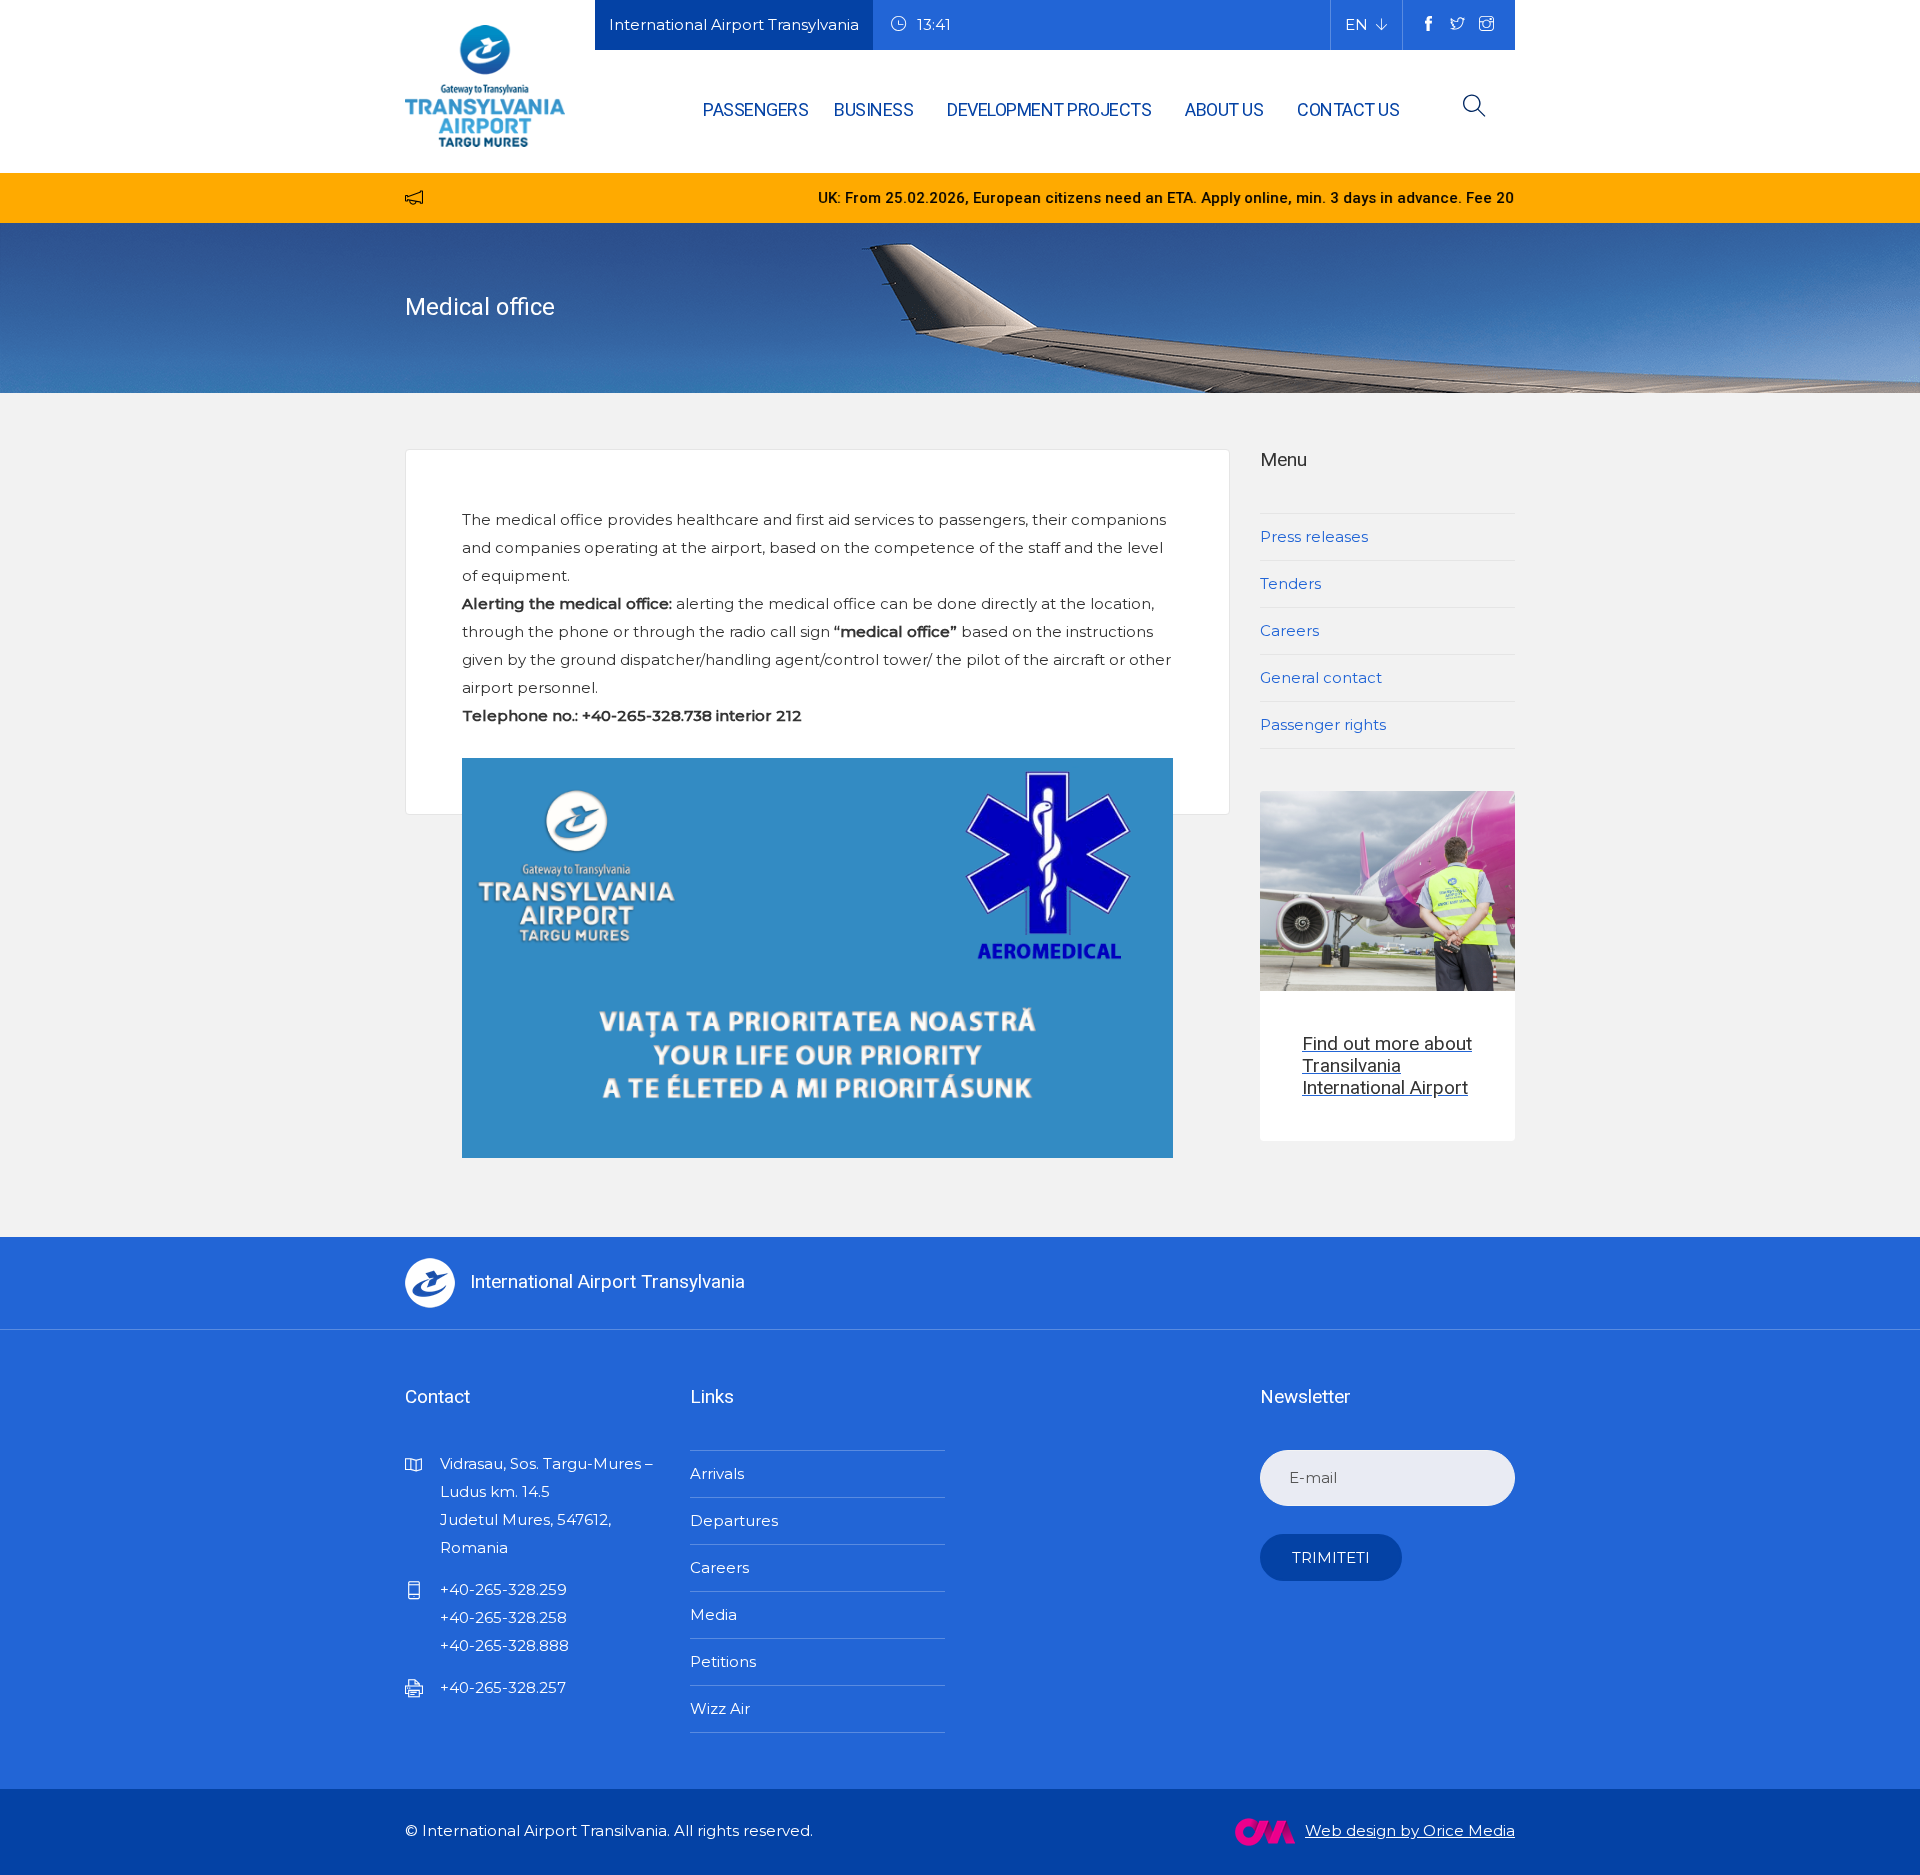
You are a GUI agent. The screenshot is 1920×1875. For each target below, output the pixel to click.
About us (1224, 109)
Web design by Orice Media (1410, 1830)
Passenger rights (1323, 724)
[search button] (1474, 109)
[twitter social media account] (1457, 25)
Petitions (723, 1661)
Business (873, 109)
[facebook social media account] (1428, 25)
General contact (1321, 677)
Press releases (1314, 536)
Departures (734, 1520)
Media (713, 1614)
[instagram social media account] (1486, 25)
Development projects (1049, 109)
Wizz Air (720, 1708)
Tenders (1290, 583)
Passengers (755, 109)
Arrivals (717, 1473)
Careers (1289, 630)
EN (1356, 24)
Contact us (1348, 109)
